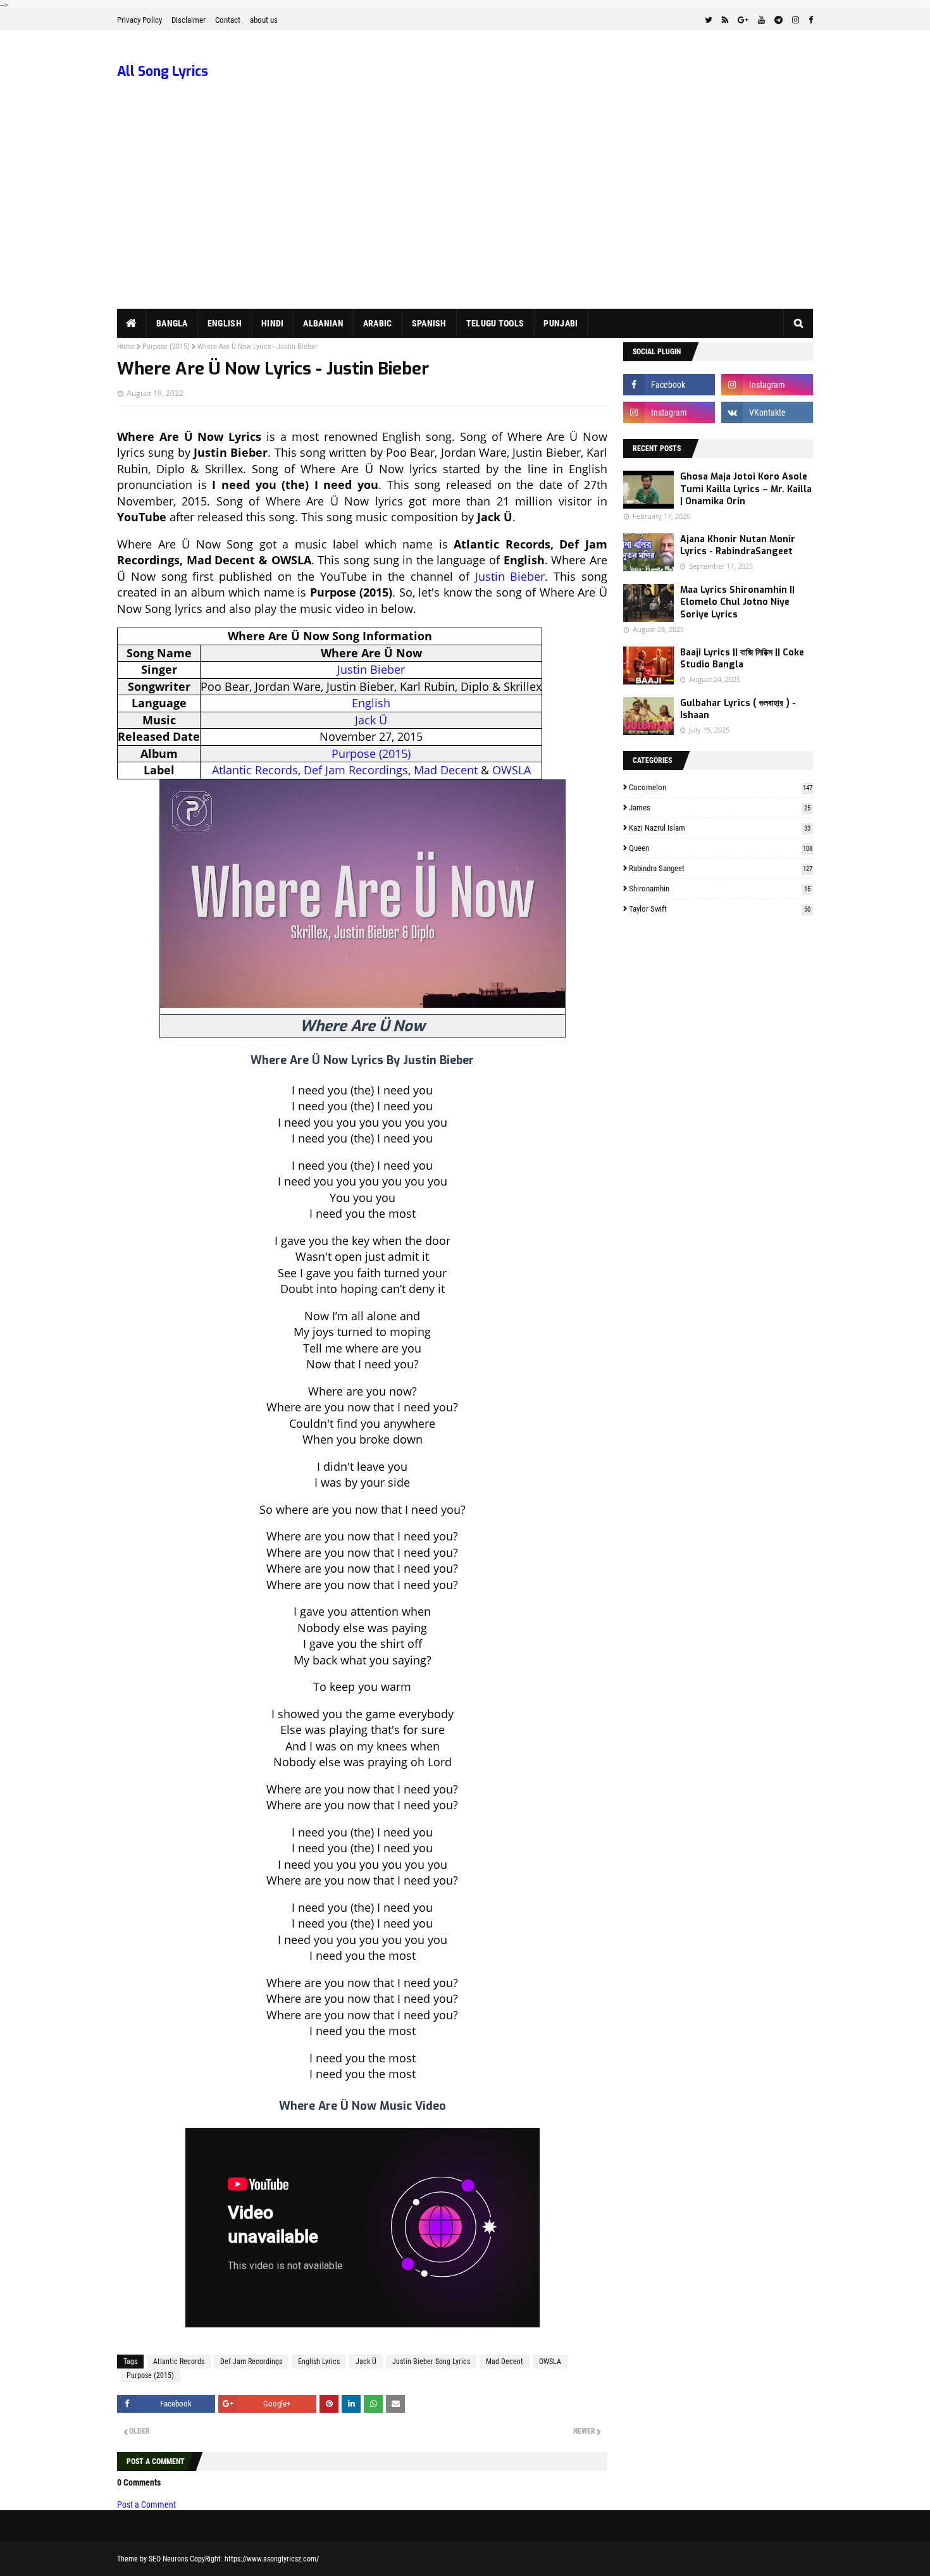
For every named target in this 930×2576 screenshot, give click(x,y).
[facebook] (809, 20)
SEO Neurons (168, 2559)
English (371, 703)
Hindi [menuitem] (273, 323)
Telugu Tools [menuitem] (495, 323)
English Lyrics (319, 2362)
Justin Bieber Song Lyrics (431, 2362)
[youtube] (761, 20)
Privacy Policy (139, 20)
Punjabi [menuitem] (561, 323)
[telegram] (778, 20)
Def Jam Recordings (356, 770)
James (720, 808)
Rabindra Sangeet (721, 868)
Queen (721, 848)
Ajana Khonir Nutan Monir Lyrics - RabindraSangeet (738, 546)
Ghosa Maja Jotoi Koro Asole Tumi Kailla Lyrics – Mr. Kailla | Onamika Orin (746, 489)
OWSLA (512, 770)
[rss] (725, 20)
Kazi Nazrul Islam (720, 828)
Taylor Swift (720, 909)
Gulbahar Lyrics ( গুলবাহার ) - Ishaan (738, 709)
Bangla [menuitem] (172, 323)
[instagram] (796, 20)
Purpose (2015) (166, 347)
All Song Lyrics (163, 71)
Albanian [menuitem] (323, 323)
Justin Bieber (510, 576)
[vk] (767, 412)
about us (264, 20)
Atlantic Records (255, 770)
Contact (228, 20)
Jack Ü (371, 720)
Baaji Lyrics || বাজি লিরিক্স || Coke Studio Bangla (742, 659)
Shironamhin (720, 889)
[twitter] (709, 20)
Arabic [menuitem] (378, 323)
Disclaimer (189, 20)
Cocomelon (721, 787)
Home (126, 347)
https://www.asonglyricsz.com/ (272, 2559)
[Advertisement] (465, 214)
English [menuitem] (225, 323)
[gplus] (743, 20)
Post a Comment (146, 2505)
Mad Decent (446, 770)
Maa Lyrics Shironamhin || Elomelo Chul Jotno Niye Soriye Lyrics (737, 602)
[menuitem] (132, 323)
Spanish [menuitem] (429, 323)
